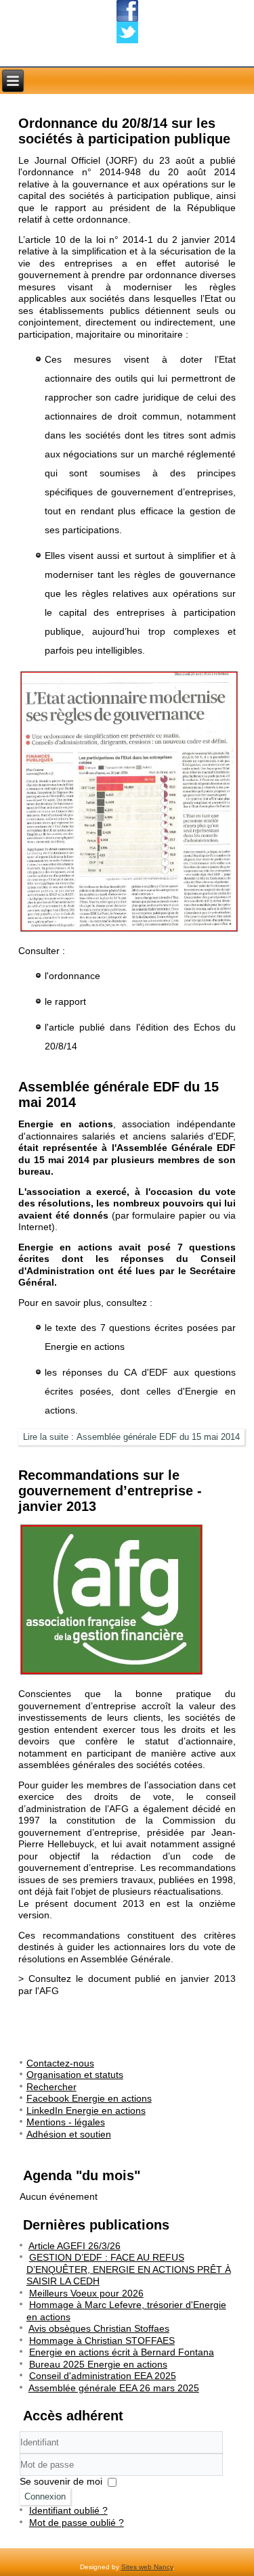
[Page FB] (127, 11)
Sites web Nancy (147, 2567)
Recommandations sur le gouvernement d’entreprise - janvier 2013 (110, 1491)
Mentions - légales (66, 2122)
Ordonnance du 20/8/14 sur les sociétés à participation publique (124, 131)
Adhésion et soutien (69, 2134)
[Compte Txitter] (127, 32)
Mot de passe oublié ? (77, 2523)
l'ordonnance (72, 976)
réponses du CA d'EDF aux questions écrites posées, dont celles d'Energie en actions (141, 1391)
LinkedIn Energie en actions (86, 2110)
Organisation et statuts (75, 2075)
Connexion (45, 2496)
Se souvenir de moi (61, 2481)
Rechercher (51, 2087)
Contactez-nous (60, 2063)
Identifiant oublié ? (68, 2510)
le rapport (65, 1001)
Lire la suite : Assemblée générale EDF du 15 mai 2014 (131, 1437)
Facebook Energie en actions (89, 2098)
